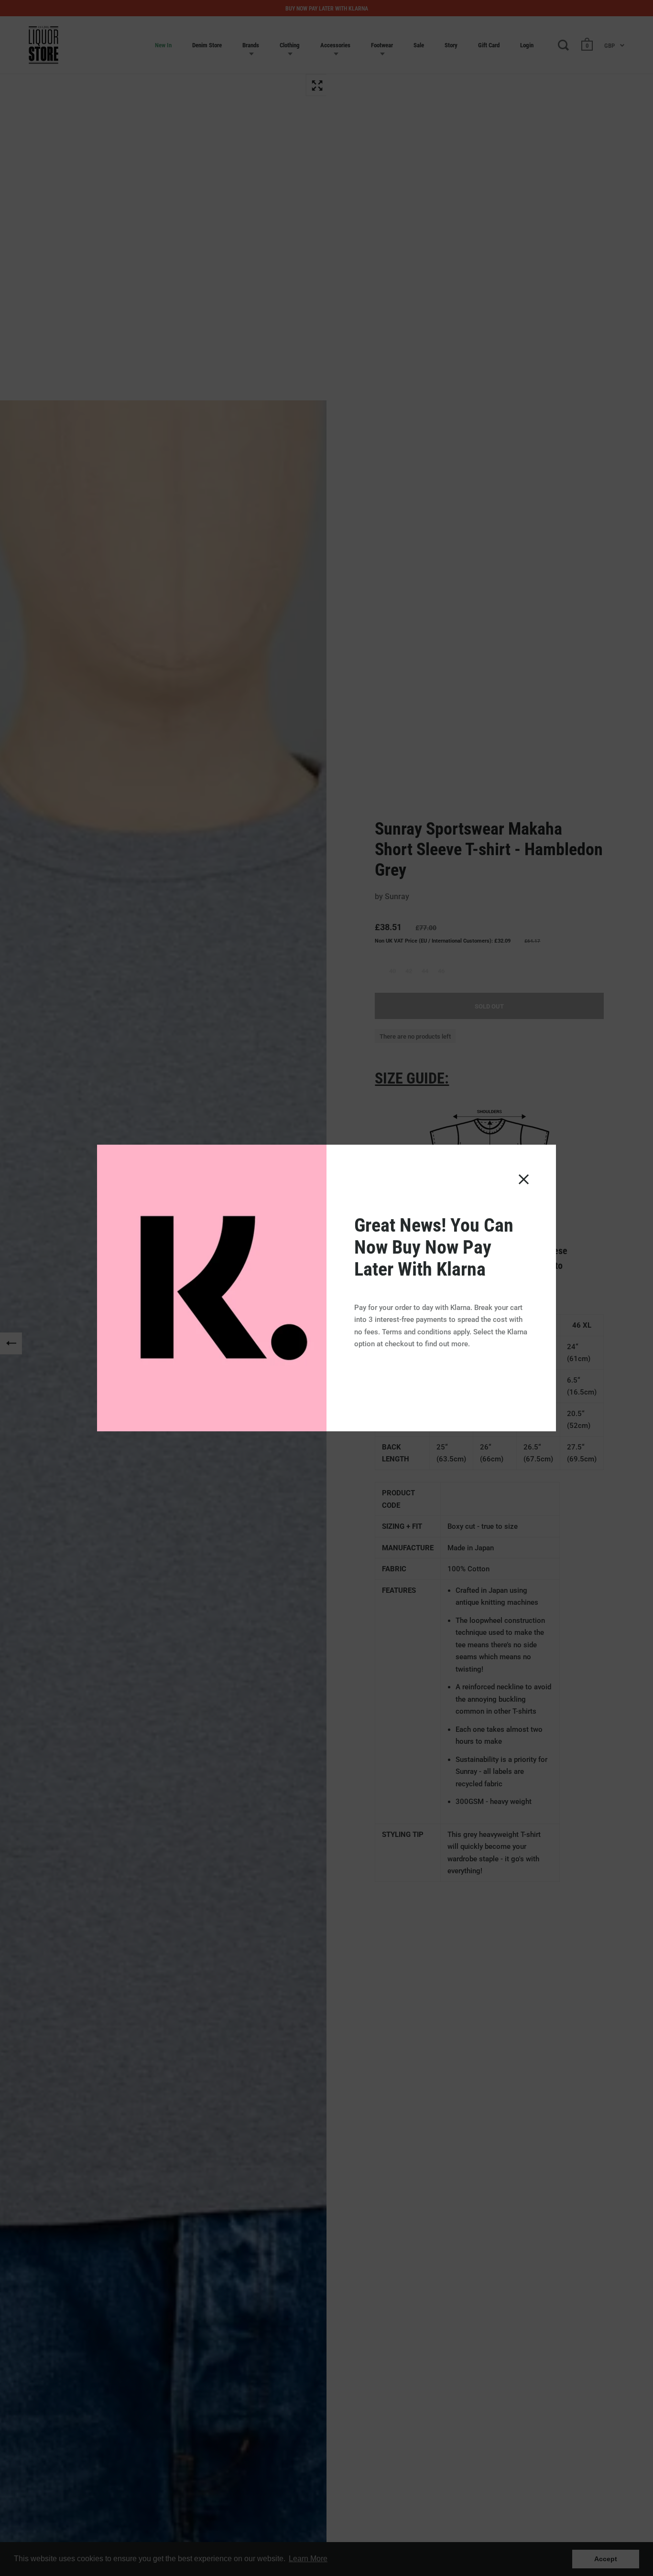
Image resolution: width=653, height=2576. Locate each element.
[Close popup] (524, 1179)
